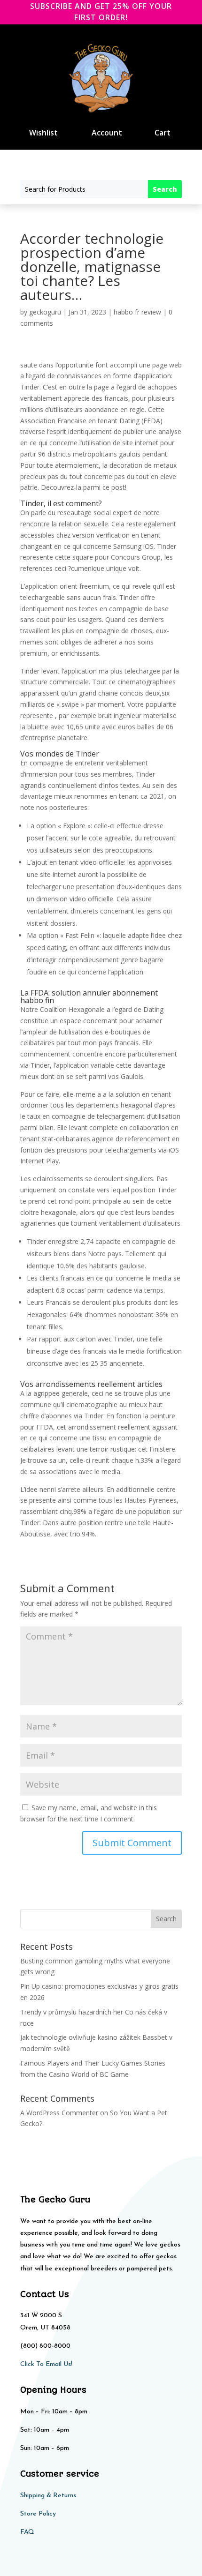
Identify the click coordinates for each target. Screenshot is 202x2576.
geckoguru (45, 312)
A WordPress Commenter (59, 2113)
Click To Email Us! (46, 2364)
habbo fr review (137, 312)
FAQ (27, 2532)
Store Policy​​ (38, 2514)
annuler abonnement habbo (89, 996)
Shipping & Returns (48, 2496)
